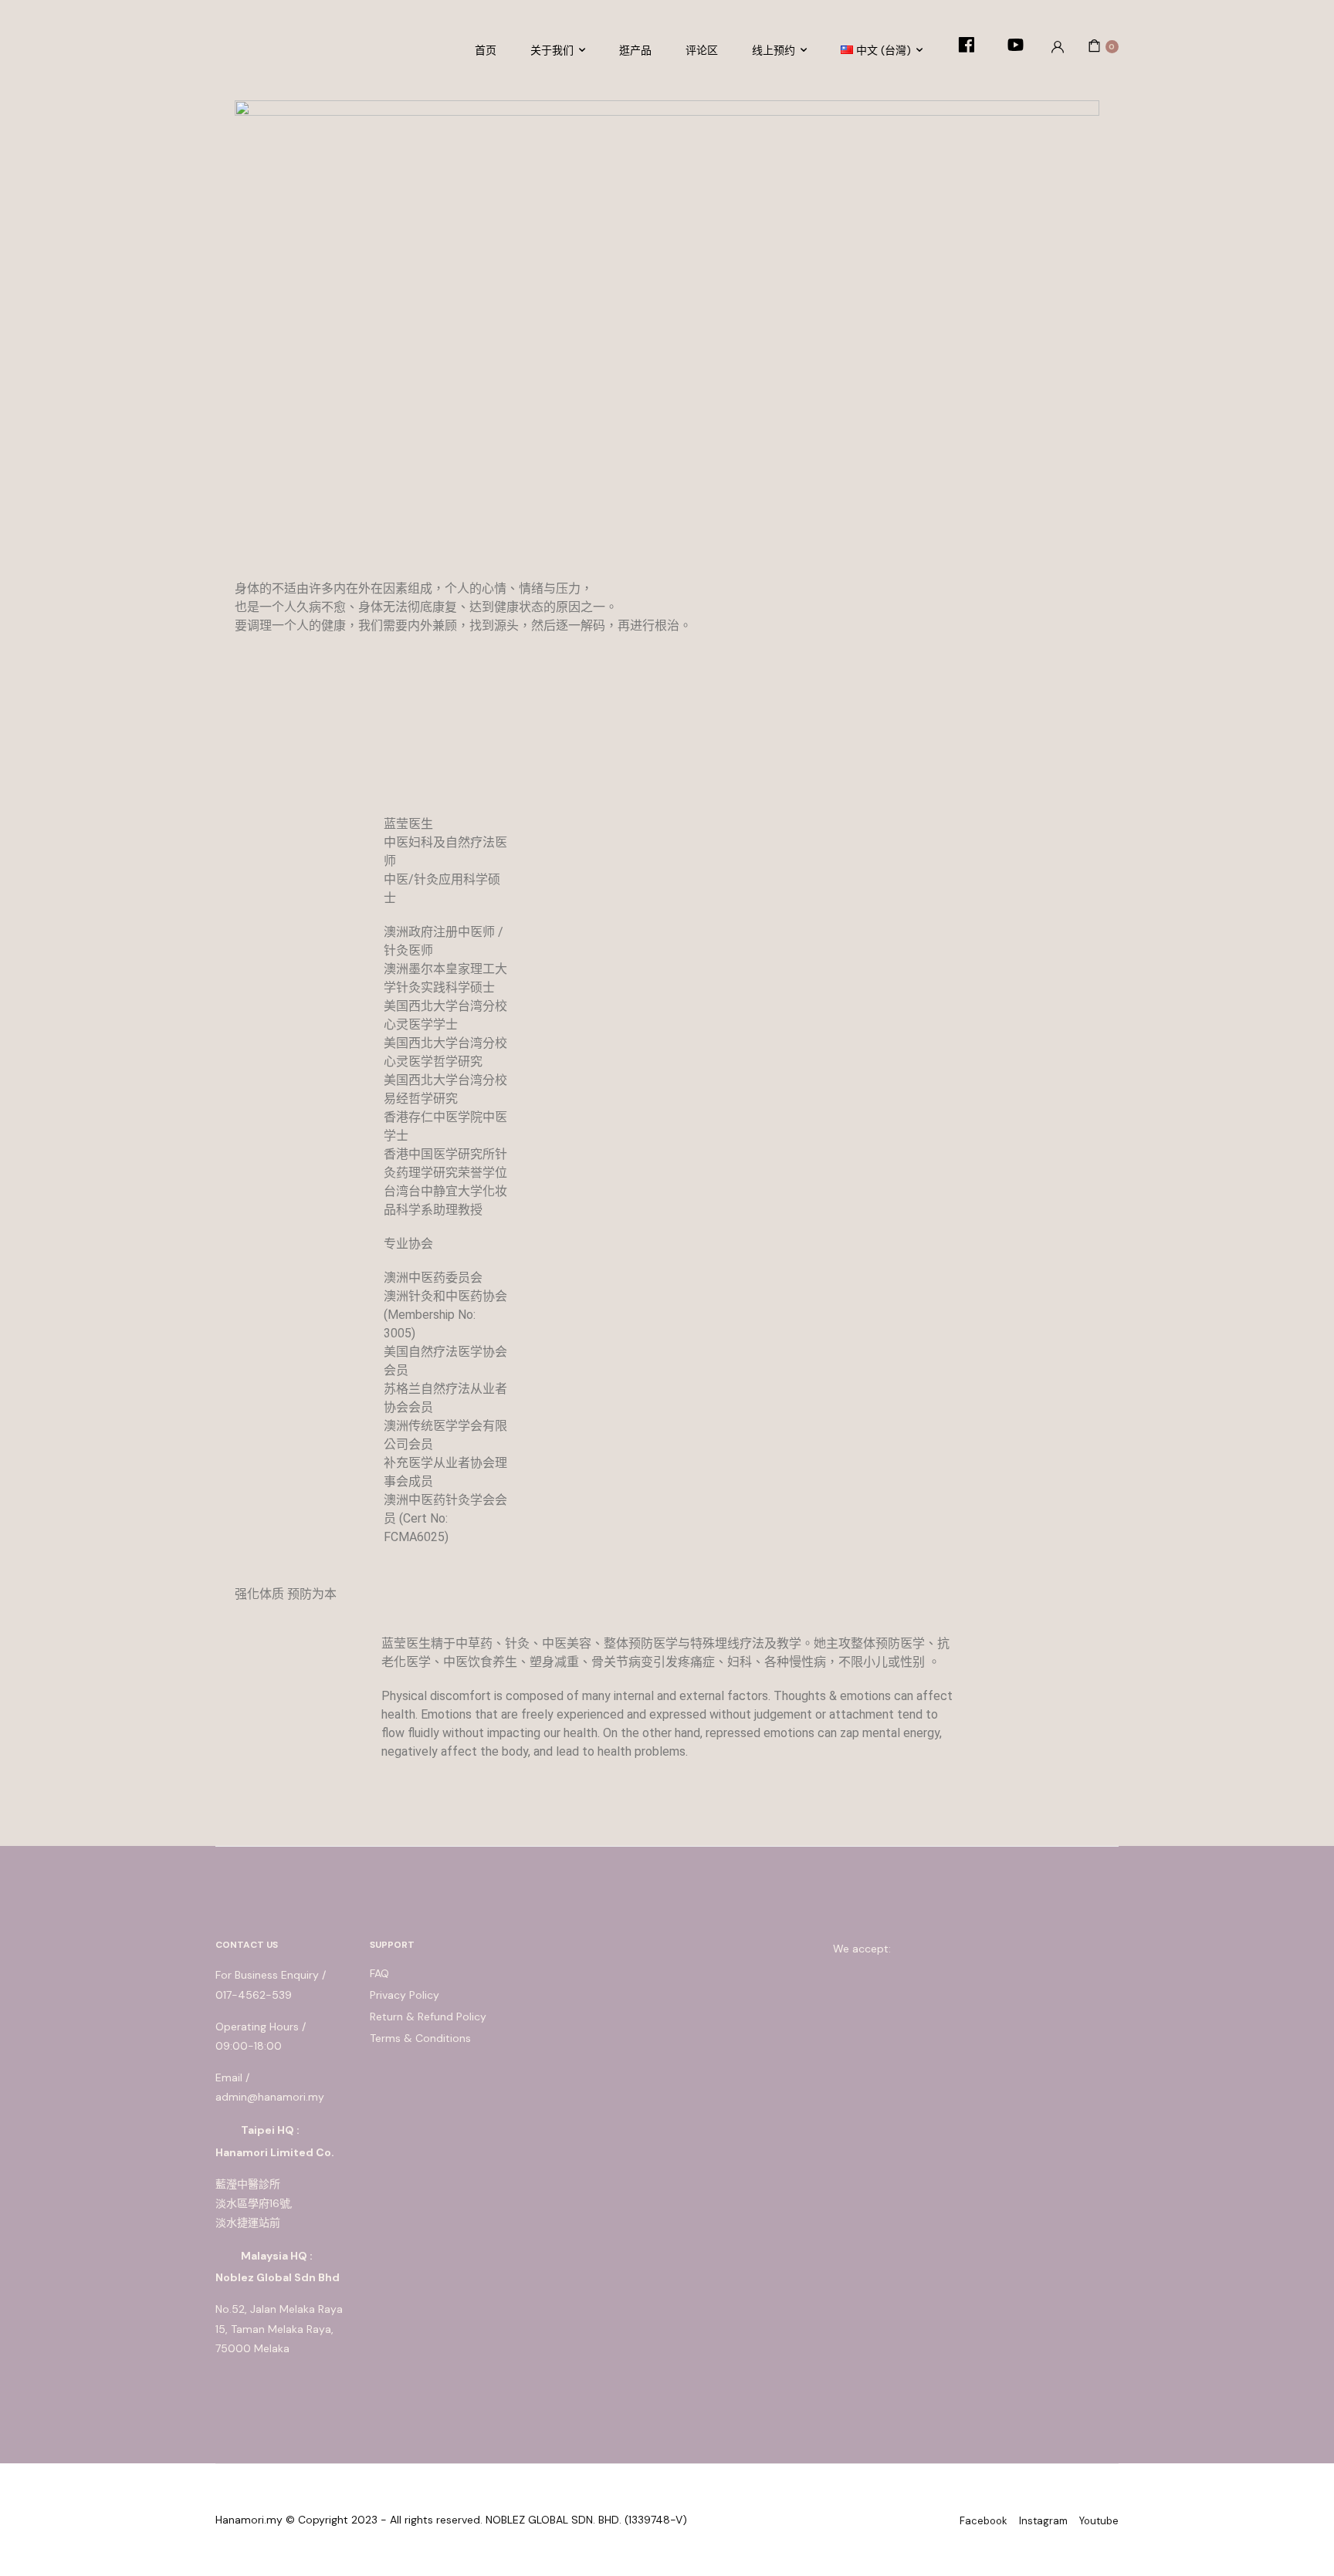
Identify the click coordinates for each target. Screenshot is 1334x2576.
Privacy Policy (405, 1995)
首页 (486, 50)
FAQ (379, 1973)
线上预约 (774, 50)
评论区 (702, 50)
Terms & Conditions (420, 2038)
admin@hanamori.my (270, 2097)
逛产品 (635, 50)
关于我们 (552, 50)
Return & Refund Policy (428, 2017)
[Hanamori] (262, 46)
